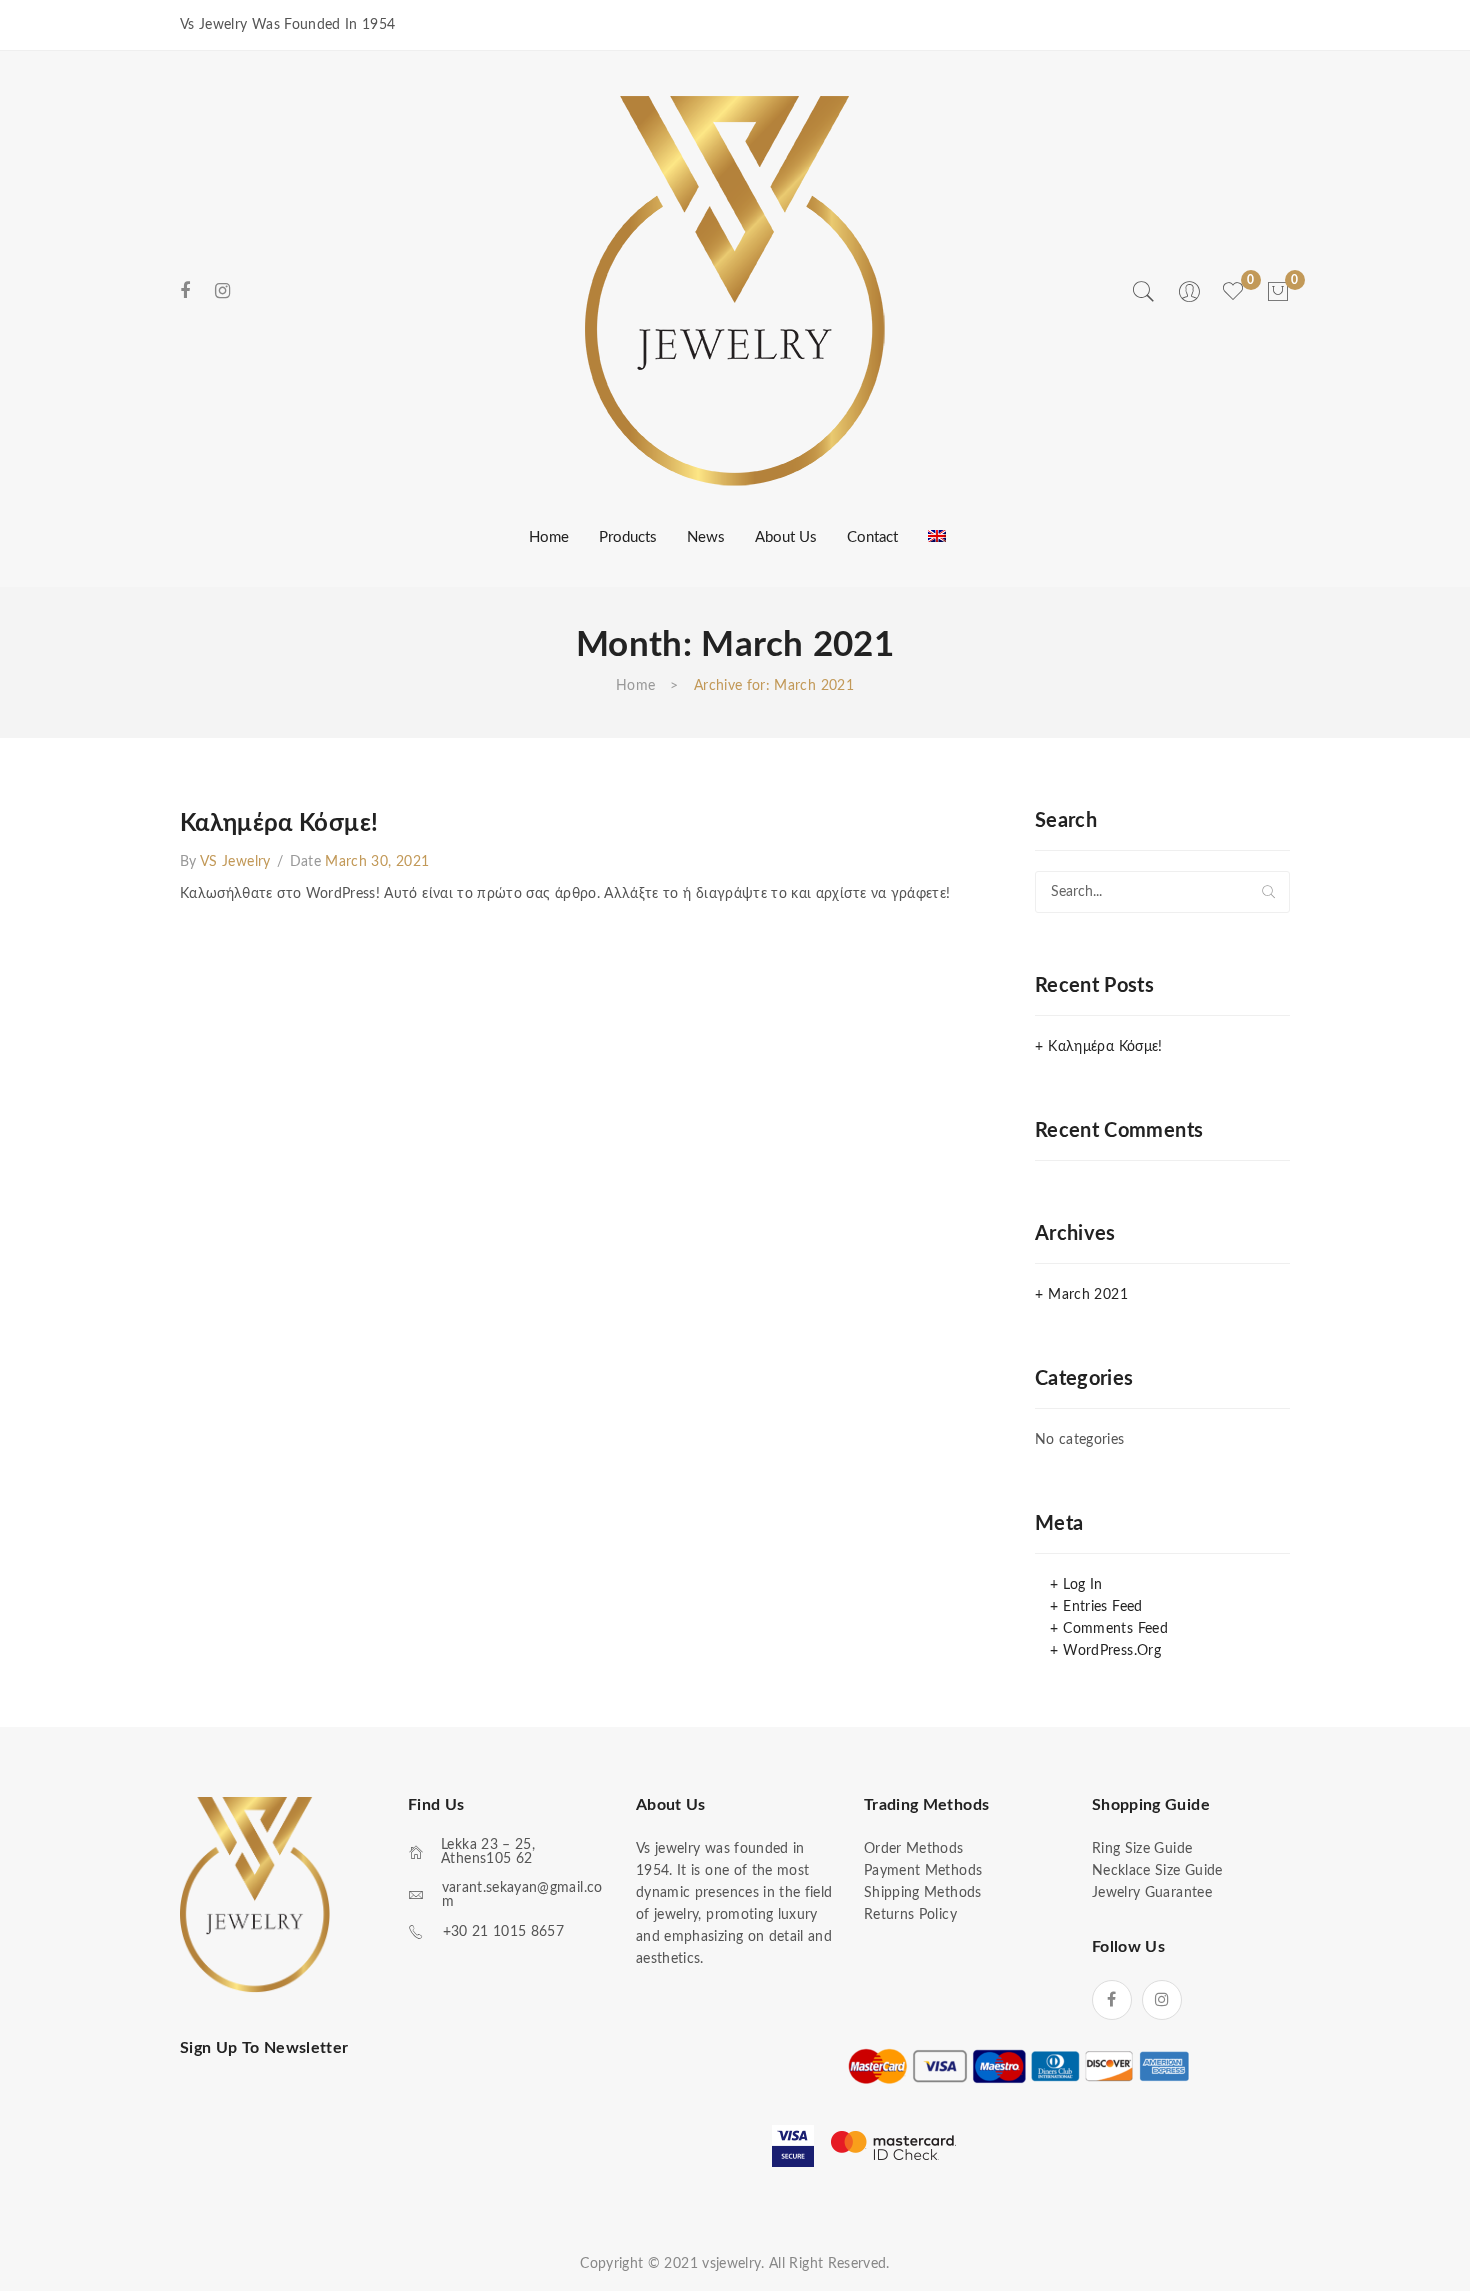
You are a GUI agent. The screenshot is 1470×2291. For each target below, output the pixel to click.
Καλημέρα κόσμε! (279, 824)
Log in (1082, 1585)
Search (1269, 892)
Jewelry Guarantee (1152, 1893)
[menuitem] (546, 537)
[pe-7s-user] (1191, 299)
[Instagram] (222, 291)
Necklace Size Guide (1157, 1871)
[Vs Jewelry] (735, 291)
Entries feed (1102, 1607)
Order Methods (914, 1849)
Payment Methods (923, 1871)
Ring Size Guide (1142, 1849)
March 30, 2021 (377, 862)
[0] (1278, 292)
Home (635, 686)
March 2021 (1088, 1295)
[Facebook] (185, 291)
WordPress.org (1112, 1651)
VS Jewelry (235, 862)
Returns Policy (910, 1915)
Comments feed (1115, 1629)
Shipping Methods (923, 1893)
